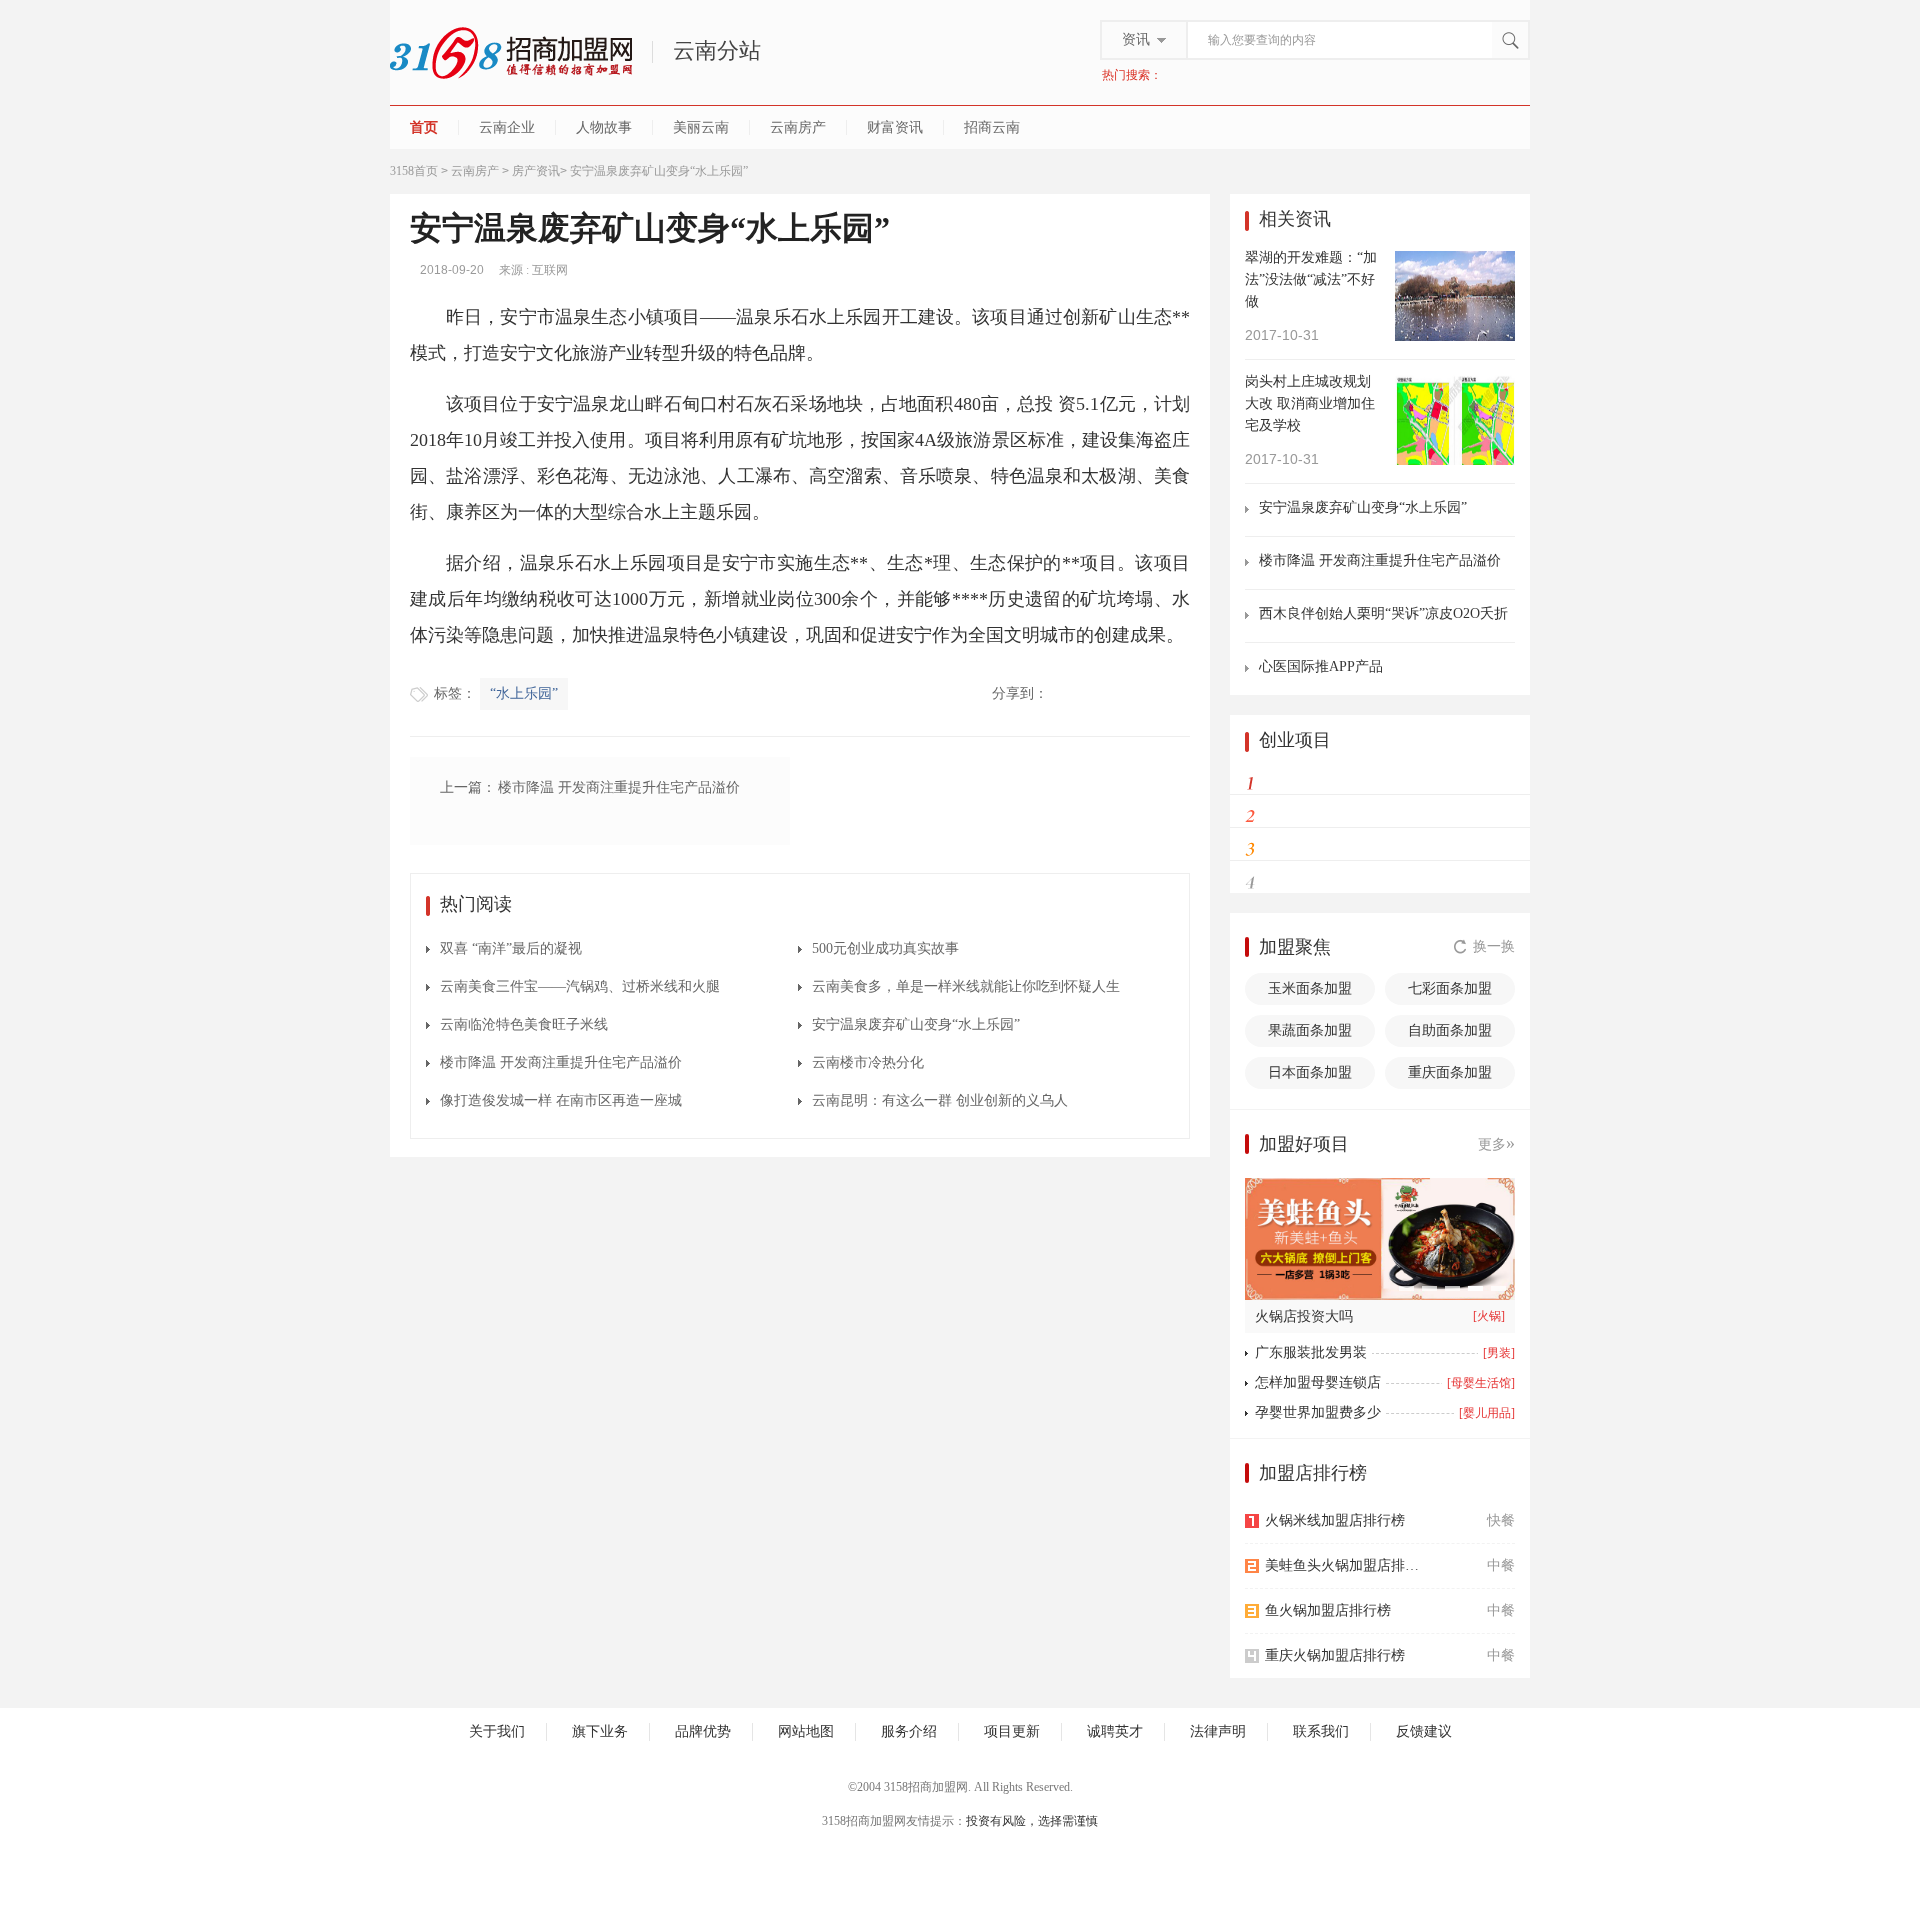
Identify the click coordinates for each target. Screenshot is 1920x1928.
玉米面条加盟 (1310, 988)
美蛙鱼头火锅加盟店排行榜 (1347, 1565)
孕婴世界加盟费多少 (1318, 1412)
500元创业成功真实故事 (885, 948)
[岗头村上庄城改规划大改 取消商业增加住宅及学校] (1455, 418)
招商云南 (992, 127)
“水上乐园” (524, 693)
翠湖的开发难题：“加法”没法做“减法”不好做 (1311, 279)
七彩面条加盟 (1450, 988)
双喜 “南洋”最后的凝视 (511, 948)
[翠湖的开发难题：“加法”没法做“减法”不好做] (1455, 294)
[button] (1406, 1288)
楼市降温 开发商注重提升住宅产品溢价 (561, 1062)
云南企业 (507, 127)
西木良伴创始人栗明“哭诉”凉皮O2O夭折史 (1383, 614)
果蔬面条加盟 (1310, 1030)
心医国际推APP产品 (1321, 666)
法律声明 (1218, 1731)
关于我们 (497, 1731)
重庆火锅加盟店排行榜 (1335, 1655)
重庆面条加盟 (1450, 1072)
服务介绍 (909, 1731)
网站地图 (806, 1731)
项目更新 (1012, 1731)
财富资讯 (895, 127)
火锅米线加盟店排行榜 (1335, 1520)
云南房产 (798, 127)
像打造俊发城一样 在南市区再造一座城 (561, 1100)
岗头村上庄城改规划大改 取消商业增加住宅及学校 (1310, 403)
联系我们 (1321, 1731)
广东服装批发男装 (1311, 1352)
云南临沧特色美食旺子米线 (524, 1024)
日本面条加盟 (1310, 1072)
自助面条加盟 (1450, 1030)
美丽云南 (701, 127)
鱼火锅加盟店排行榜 (1328, 1610)
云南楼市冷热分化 (868, 1062)
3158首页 (414, 171)
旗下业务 (600, 1731)
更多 (1496, 1143)
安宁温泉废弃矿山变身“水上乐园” (916, 1024)
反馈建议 (1424, 1731)
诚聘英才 (1115, 1731)
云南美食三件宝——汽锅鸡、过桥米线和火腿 (580, 986)
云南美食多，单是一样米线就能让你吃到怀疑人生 (966, 986)
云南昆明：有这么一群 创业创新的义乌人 (940, 1100)
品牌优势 (703, 1731)
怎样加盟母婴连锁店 (1318, 1382)
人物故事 (604, 127)
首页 (424, 127)
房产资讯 (536, 171)
